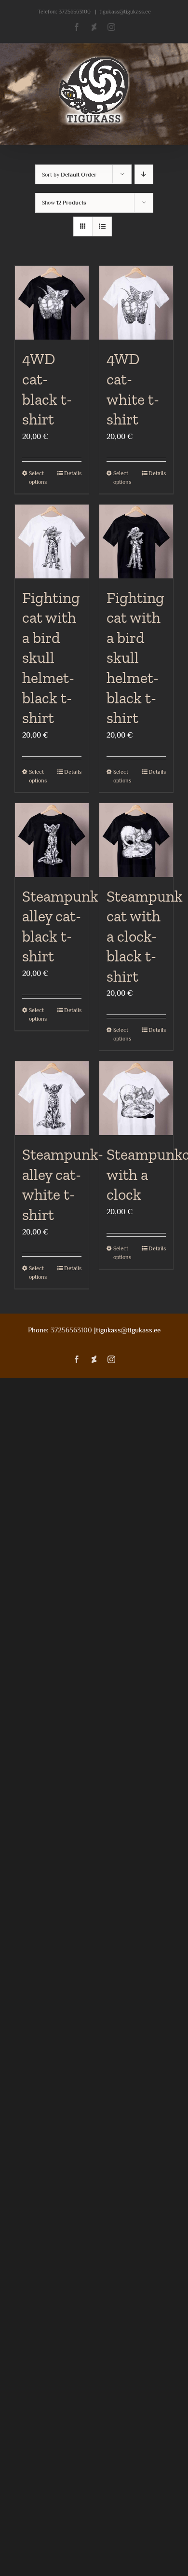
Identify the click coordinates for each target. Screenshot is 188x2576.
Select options (38, 478)
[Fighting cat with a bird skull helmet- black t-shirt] (52, 541)
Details (73, 473)
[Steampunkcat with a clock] (136, 1098)
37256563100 (75, 12)
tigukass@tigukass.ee (125, 12)
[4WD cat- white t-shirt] (136, 303)
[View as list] (102, 226)
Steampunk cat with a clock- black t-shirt (145, 936)
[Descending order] (144, 174)
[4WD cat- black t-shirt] (52, 303)
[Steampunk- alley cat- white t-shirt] (52, 1098)
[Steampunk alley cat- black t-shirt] (52, 840)
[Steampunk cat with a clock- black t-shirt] (136, 840)
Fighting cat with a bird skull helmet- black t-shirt (51, 658)
